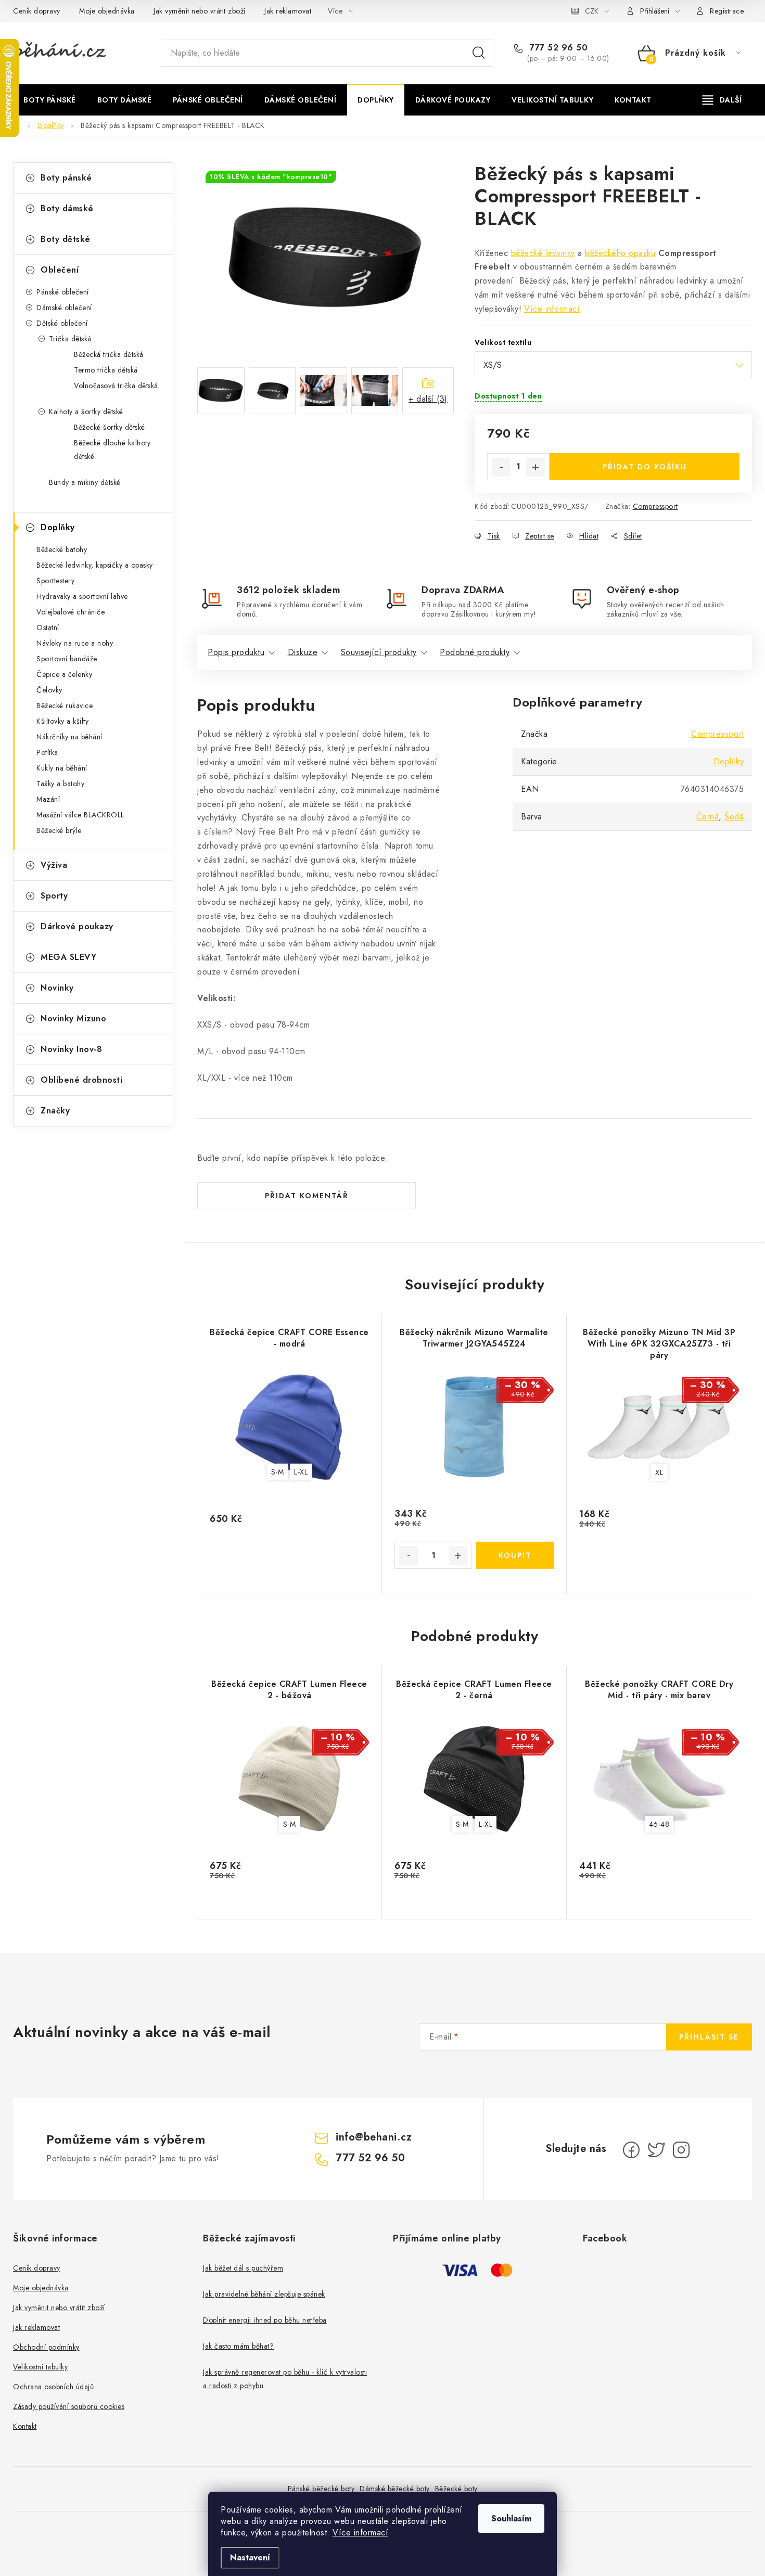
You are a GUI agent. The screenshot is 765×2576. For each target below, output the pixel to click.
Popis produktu (236, 652)
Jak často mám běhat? (238, 2346)
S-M (278, 1472)
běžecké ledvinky (543, 253)
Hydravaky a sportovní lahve (82, 596)
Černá (708, 817)
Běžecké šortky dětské (110, 427)
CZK (592, 11)
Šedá (734, 817)
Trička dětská (70, 339)
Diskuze (303, 652)
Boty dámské (67, 208)
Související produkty (379, 652)
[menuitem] (50, 100)
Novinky (57, 988)
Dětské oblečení (62, 323)
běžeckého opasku (620, 253)
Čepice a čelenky (64, 674)
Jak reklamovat (288, 11)
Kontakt (25, 2426)
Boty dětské (66, 239)
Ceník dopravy (37, 11)
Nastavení (250, 2558)
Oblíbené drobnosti (81, 1080)
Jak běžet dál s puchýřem (243, 2268)
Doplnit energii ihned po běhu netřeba (265, 2320)
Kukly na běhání (62, 768)
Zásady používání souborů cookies (69, 2406)
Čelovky (49, 690)
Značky (55, 1111)
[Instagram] (681, 2150)
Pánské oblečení (63, 292)
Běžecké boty (456, 2489)
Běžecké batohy (62, 549)
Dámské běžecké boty (395, 2489)
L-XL (301, 1472)
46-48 (659, 1824)
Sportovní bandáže (67, 659)
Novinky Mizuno (73, 1018)
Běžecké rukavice (65, 706)
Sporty (54, 896)
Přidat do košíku (645, 467)
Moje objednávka (107, 11)
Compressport (655, 506)
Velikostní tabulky (40, 2367)
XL (659, 1472)
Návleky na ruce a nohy (75, 643)
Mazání (48, 799)
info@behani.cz (374, 2137)
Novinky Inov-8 (71, 1049)
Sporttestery (55, 581)
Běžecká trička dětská (109, 354)
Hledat (479, 53)
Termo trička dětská (106, 370)
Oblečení (60, 270)
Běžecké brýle (59, 830)
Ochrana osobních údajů (53, 2387)
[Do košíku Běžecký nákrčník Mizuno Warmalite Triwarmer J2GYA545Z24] (515, 1555)
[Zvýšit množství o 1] (535, 467)
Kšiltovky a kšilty (62, 721)
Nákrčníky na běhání (69, 737)
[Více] (722, 100)
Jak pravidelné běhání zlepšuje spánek (264, 2294)
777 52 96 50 (557, 48)
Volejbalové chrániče (71, 612)
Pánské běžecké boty (321, 2489)
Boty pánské (66, 178)
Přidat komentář (307, 1196)
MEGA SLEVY (68, 957)
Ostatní (48, 627)
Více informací (360, 2533)
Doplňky (58, 527)
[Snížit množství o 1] (501, 467)
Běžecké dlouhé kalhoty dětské (112, 450)
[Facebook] (631, 2150)
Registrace (727, 11)
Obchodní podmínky (46, 2347)
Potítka (47, 752)
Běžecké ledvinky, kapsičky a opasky (95, 565)
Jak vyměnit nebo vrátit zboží (200, 11)
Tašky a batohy (60, 784)
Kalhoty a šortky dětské (86, 412)
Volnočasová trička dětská (116, 386)
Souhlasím (511, 2519)
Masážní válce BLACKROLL (80, 815)
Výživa (54, 865)
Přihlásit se (709, 2037)
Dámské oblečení (64, 307)
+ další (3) (428, 399)
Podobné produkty (475, 652)
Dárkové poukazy (77, 926)
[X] (656, 2150)
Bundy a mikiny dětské (85, 482)
